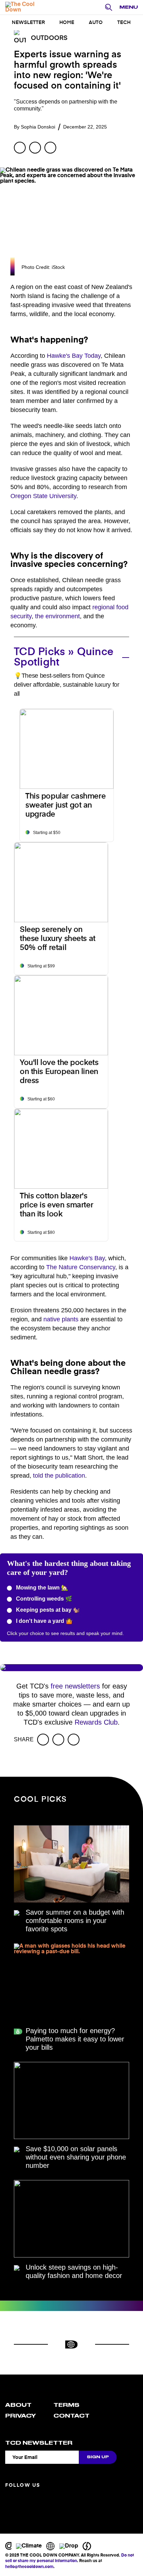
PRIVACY (20, 2416)
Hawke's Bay (87, 1258)
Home (67, 23)
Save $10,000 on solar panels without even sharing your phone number (76, 2157)
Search (110, 8)
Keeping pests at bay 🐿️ (47, 1610)
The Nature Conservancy (81, 1267)
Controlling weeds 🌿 (43, 1599)
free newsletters (75, 1686)
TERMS (66, 2405)
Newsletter (28, 23)
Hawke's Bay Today (74, 356)
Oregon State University (43, 496)
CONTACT (71, 2416)
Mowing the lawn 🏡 (41, 1588)
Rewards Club (96, 1722)
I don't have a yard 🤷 (44, 1621)
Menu (129, 7)
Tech (124, 23)
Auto (96, 23)
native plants (61, 1319)
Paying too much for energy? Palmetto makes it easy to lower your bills (75, 2039)
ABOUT (18, 2405)
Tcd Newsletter (39, 2443)
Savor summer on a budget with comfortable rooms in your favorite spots (75, 1921)
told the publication (59, 1476)
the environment (57, 616)
